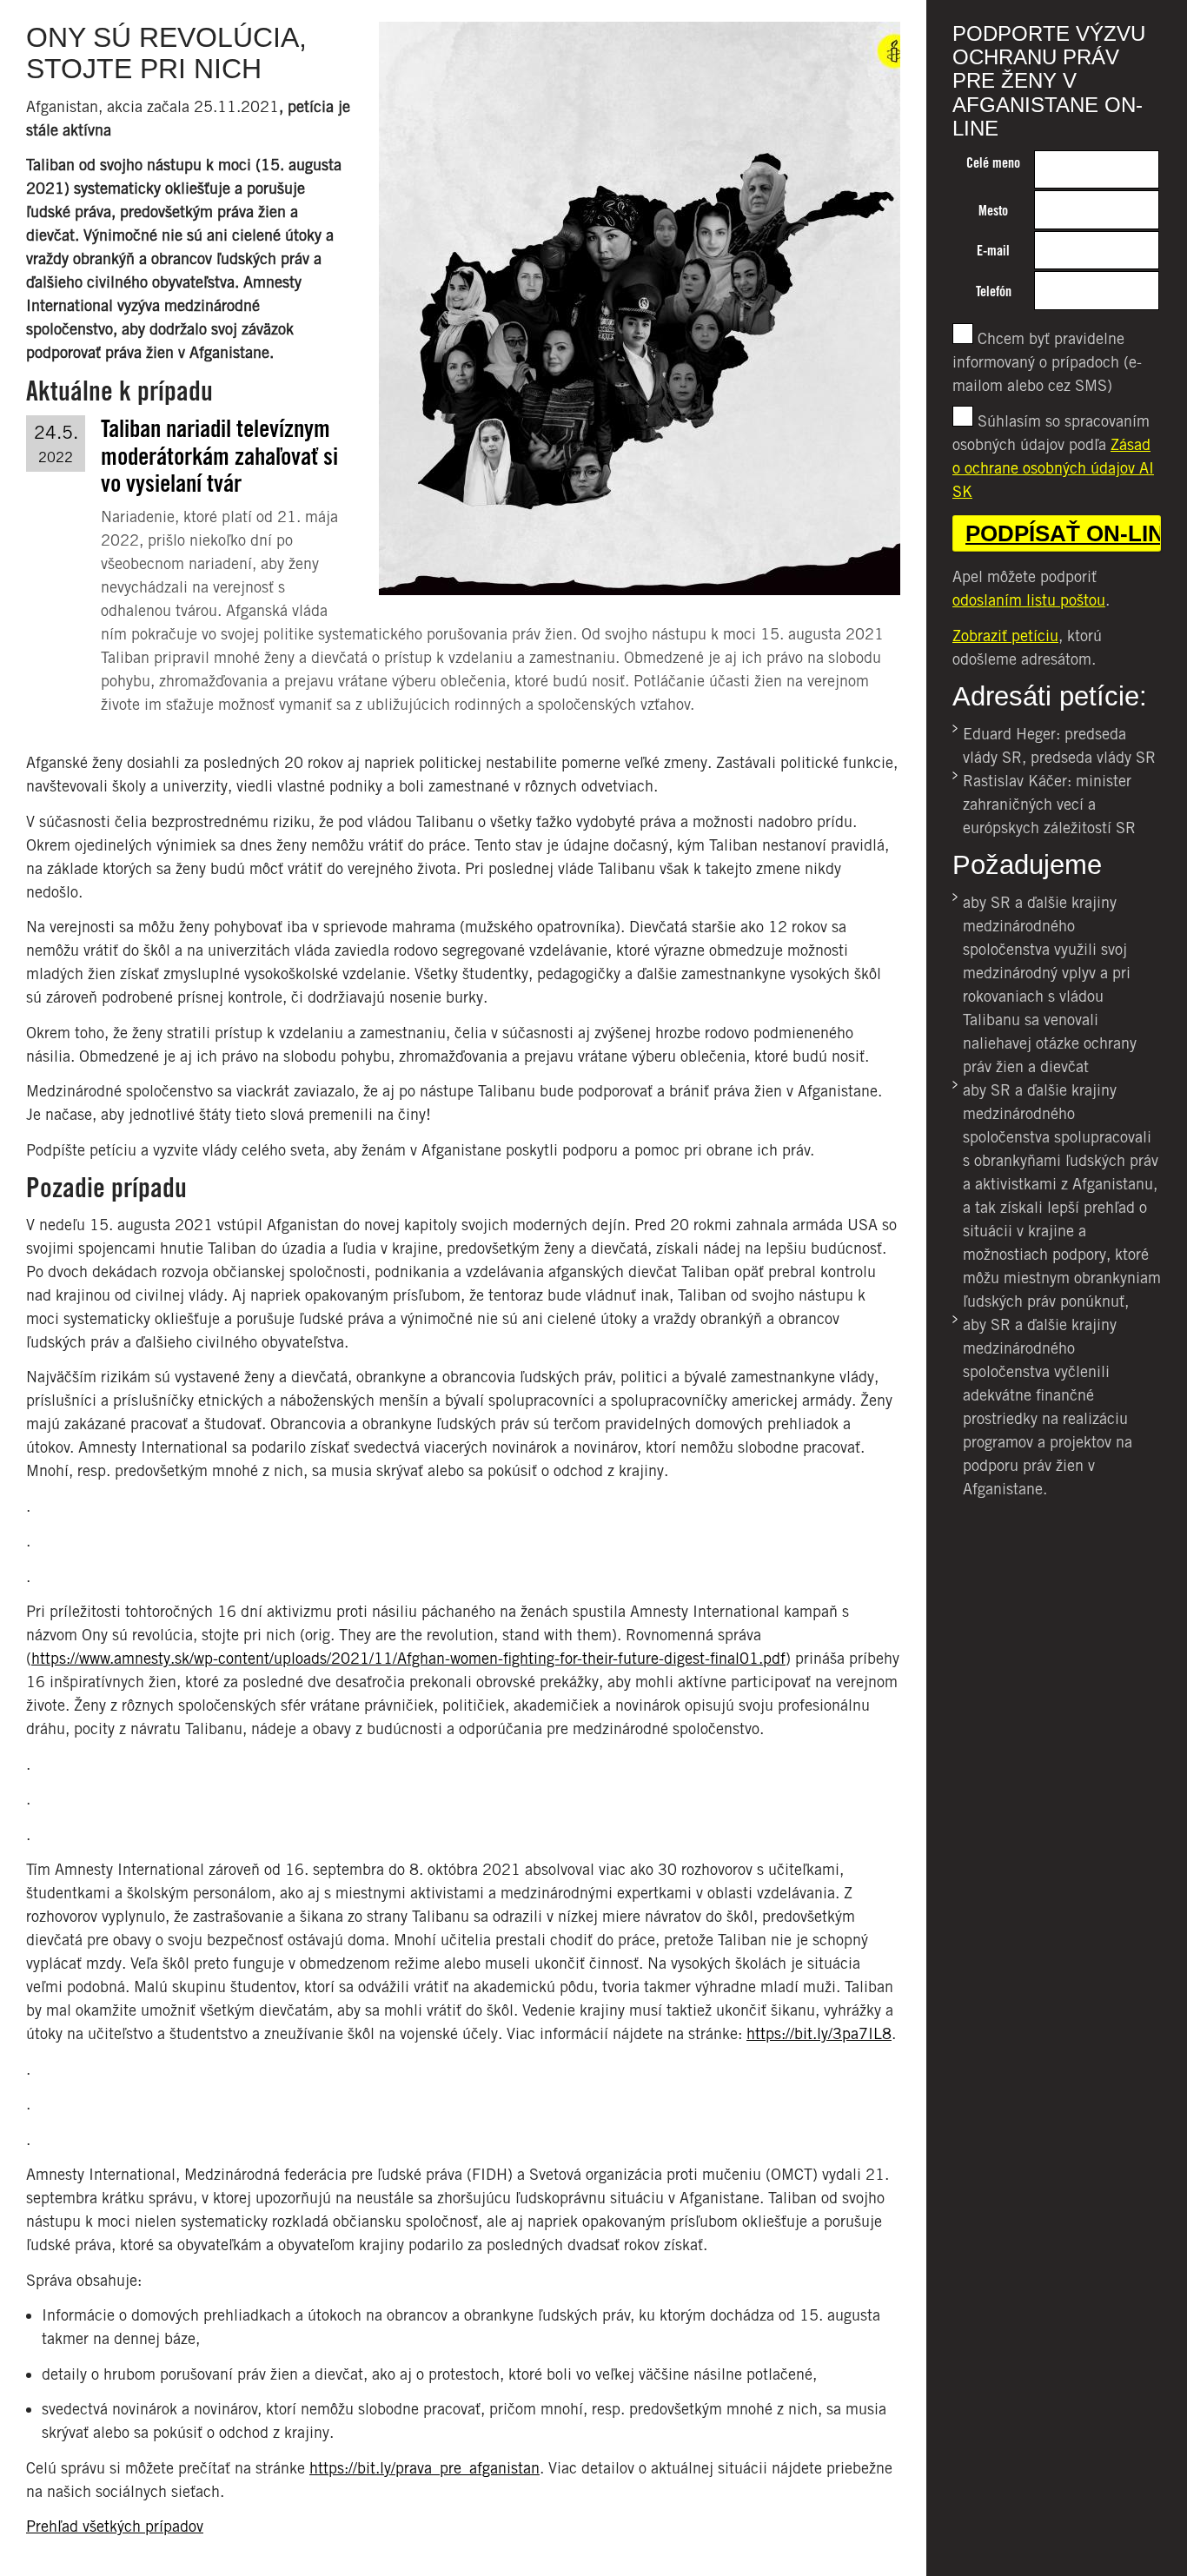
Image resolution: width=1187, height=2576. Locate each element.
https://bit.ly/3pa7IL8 (819, 2033)
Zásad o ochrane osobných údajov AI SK (1053, 468)
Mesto (993, 211)
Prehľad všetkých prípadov (115, 2526)
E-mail (993, 251)
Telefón (994, 291)
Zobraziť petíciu (1005, 636)
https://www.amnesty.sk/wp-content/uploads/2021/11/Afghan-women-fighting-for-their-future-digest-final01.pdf (408, 1658)
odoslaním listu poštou (1029, 600)
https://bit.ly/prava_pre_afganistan (424, 2468)
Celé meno (993, 163)
